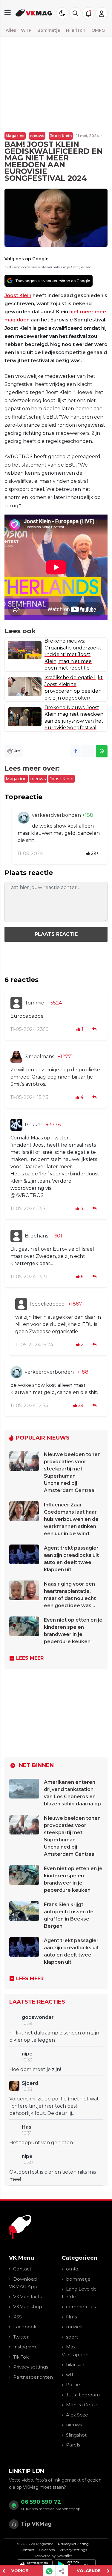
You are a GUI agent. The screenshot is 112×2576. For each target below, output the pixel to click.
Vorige (20, 2571)
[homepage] (34, 12)
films (71, 2317)
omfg (72, 2269)
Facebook (25, 2327)
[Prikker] (16, 1125)
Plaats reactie (56, 934)
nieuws (37, 136)
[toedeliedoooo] (21, 1304)
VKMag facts (27, 2297)
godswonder (38, 2017)
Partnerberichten (33, 2377)
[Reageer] (95, 1029)
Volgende (89, 2571)
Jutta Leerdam (83, 2395)
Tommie (34, 1003)
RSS (17, 2317)
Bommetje (49, 30)
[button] (75, 13)
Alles (11, 30)
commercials (81, 2307)
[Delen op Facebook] (76, 751)
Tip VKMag (36, 2524)
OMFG (98, 30)
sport (72, 2337)
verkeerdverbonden (57, 815)
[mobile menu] (8, 12)
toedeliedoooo (47, 1304)
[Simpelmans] (16, 1057)
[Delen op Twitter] (88, 751)
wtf (70, 2375)
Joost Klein (61, 136)
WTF (26, 30)
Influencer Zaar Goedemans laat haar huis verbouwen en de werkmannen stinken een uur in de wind (71, 1519)
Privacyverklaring (73, 2544)
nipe (27, 2054)
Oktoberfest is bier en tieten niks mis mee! (53, 2176)
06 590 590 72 (41, 2502)
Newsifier (65, 2556)
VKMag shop (28, 2307)
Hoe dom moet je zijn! (35, 2069)
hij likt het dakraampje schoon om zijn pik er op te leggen (54, 2036)
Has (27, 2127)
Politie (73, 2385)
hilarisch (75, 2364)
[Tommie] (16, 1003)
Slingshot (76, 2435)
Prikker (34, 1125)
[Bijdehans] (16, 1236)
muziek (74, 2327)
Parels (73, 2445)
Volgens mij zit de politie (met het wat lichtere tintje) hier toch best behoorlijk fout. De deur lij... (54, 2106)
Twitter (21, 2337)
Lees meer (30, 1658)
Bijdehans (36, 1236)
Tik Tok (21, 2357)
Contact (22, 2269)
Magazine (15, 136)
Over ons (47, 2550)
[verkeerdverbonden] (24, 818)
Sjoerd (30, 2083)
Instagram (25, 2347)
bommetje (78, 2279)
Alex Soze (77, 2415)
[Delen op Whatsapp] (102, 751)
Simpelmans (39, 1057)
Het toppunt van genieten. (42, 2143)
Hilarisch (76, 30)
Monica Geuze (82, 2405)
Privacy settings (31, 2367)
